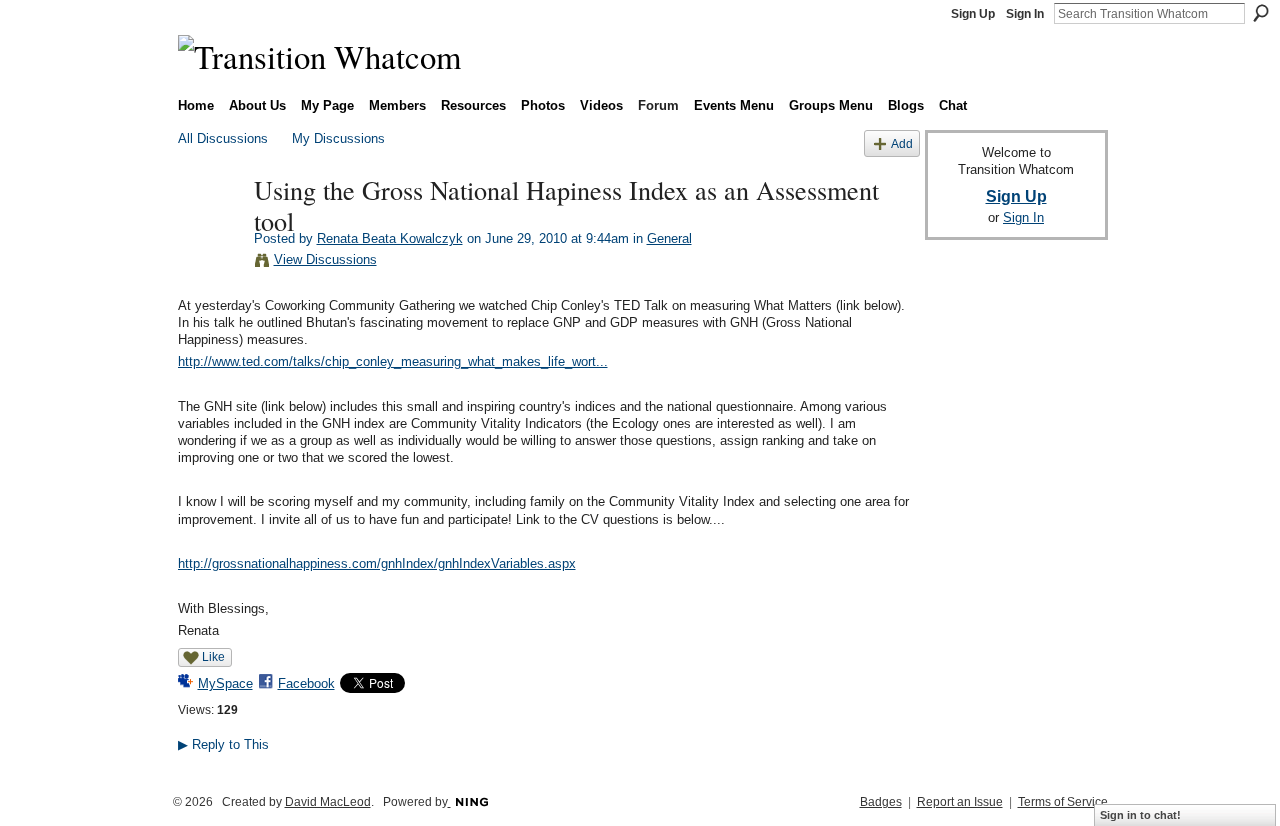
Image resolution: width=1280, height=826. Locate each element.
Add (902, 143)
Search (1261, 13)
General (669, 238)
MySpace (225, 683)
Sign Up (973, 14)
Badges (881, 802)
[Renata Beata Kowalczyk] (210, 231)
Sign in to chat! (1140, 815)
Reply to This (223, 744)
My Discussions (338, 138)
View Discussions (325, 259)
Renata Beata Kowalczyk (390, 238)
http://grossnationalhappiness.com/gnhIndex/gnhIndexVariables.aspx (377, 563)
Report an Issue (960, 802)
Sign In (1025, 14)
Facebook (306, 683)
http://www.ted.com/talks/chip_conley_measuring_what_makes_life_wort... (393, 361)
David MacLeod (328, 802)
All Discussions (223, 138)
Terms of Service (1063, 802)
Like (213, 657)
